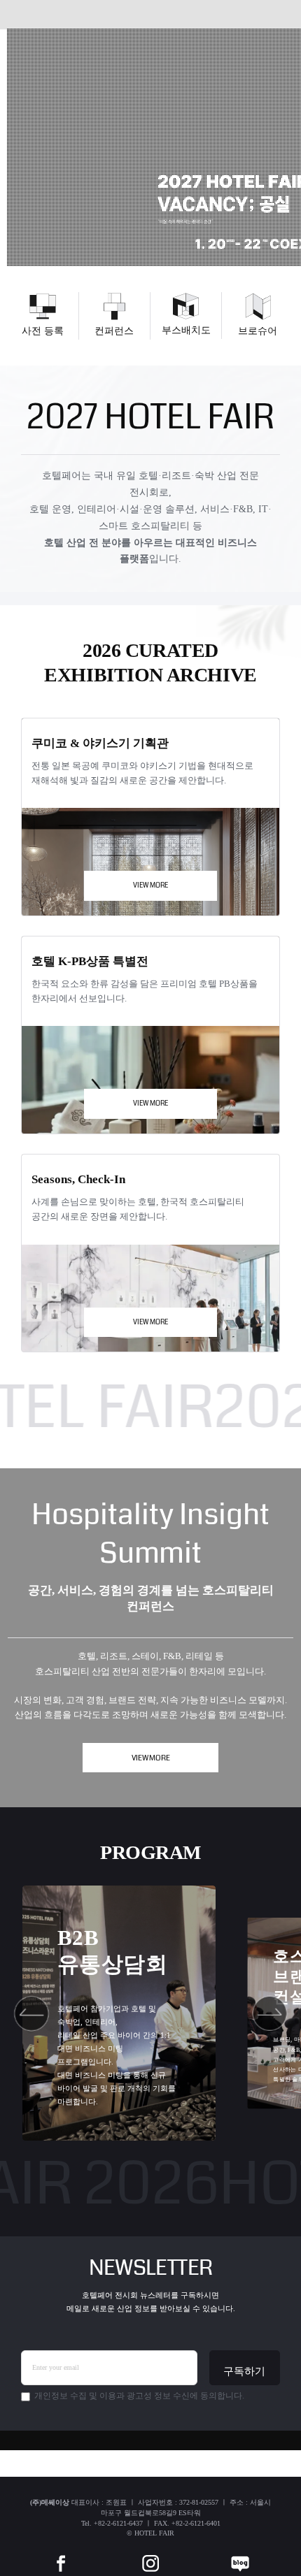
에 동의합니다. (139, 2396)
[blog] (240, 2553)
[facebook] (61, 2553)
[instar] (150, 2553)
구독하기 (244, 2371)
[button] (32, 2013)
